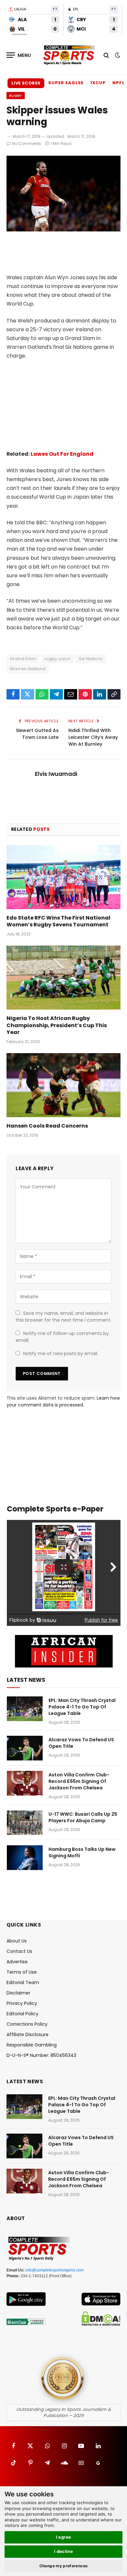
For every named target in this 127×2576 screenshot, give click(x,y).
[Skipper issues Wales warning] (63, 230)
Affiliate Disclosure (28, 2034)
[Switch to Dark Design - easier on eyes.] (117, 55)
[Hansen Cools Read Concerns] (63, 1085)
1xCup (98, 83)
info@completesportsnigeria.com (55, 2270)
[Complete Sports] (69, 55)
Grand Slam (23, 659)
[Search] (106, 55)
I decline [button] (64, 2551)
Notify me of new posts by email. (61, 1353)
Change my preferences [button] (64, 2566)
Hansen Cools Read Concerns (47, 1126)
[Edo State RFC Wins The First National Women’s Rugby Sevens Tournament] (63, 877)
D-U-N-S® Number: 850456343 (41, 2055)
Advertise (17, 1962)
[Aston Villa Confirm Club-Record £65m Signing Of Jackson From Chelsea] (25, 1783)
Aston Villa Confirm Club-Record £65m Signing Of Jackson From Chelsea (79, 1781)
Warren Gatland (28, 669)
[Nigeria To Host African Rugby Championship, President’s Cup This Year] (63, 978)
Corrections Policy (27, 2024)
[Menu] (19, 55)
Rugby (16, 96)
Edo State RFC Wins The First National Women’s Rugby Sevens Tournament (58, 921)
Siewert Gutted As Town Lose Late (37, 734)
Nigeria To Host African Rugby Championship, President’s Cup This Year (57, 1025)
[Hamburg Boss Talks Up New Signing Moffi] (25, 1858)
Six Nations (91, 659)
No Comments (27, 144)
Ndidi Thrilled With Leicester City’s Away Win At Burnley (93, 737)
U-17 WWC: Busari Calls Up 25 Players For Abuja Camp (83, 1817)
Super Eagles (66, 83)
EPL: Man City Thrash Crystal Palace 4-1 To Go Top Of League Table (82, 1707)
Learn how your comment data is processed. (63, 1401)
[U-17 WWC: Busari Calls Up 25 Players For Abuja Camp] (25, 1823)
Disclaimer (18, 1993)
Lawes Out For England (62, 454)
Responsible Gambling (32, 2045)
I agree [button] (64, 2537)
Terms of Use (22, 1972)
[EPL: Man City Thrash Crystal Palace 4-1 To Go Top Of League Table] (25, 1709)
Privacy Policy (22, 2003)
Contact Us (19, 1951)
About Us (17, 1941)
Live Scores (26, 83)
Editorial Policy (22, 2014)
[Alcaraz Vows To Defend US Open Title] (25, 1748)
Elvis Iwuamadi (56, 774)
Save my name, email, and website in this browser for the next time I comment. (63, 1317)
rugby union (57, 659)
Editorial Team (23, 1982)
